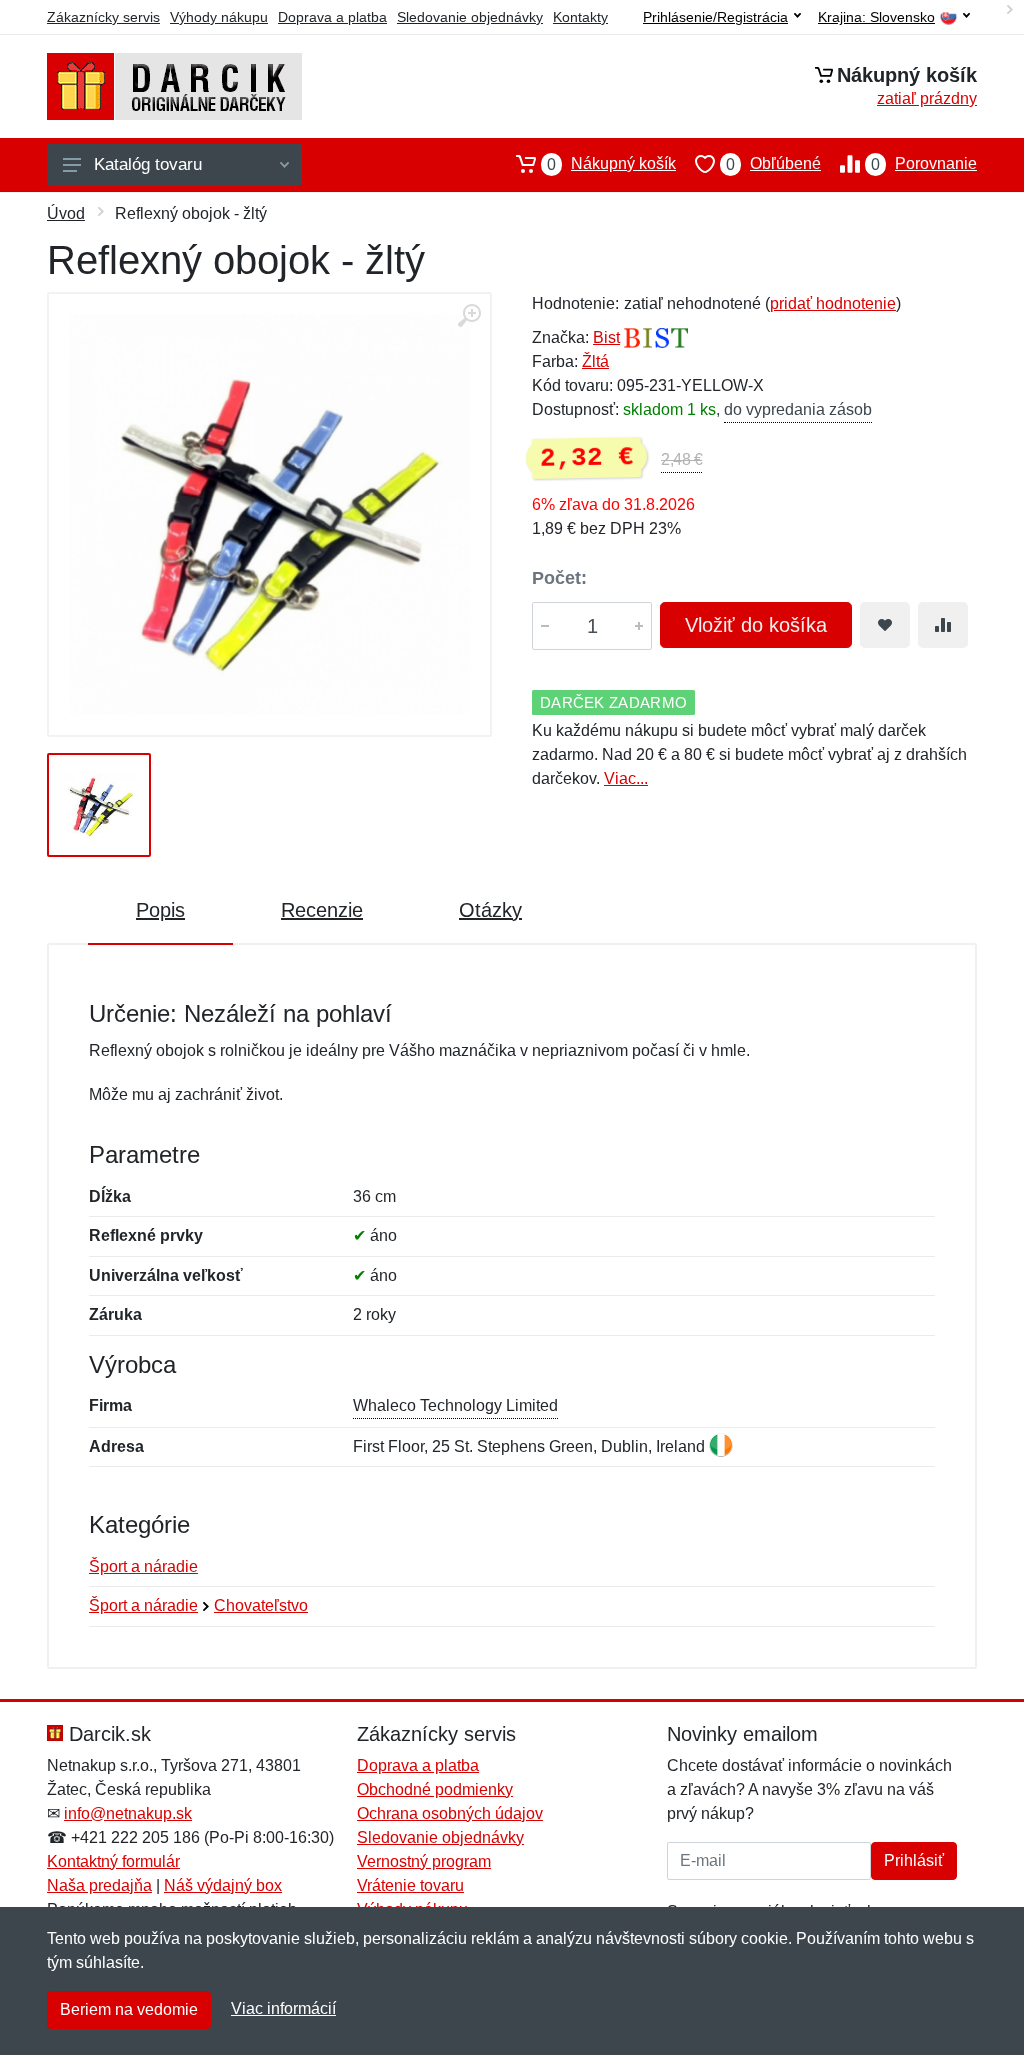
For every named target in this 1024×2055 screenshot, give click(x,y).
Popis (160, 910)
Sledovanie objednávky (470, 17)
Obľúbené (773, 164)
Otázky (490, 910)
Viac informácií (283, 2008)
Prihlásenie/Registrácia (715, 17)
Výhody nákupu (219, 17)
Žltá (595, 361)
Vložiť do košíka (756, 625)
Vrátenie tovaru (410, 1885)
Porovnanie (924, 164)
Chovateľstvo (261, 1605)
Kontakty (580, 17)
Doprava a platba (332, 17)
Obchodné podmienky (435, 1789)
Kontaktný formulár (113, 1861)
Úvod (66, 213)
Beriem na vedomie (129, 2009)
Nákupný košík (611, 164)
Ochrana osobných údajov (450, 1813)
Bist (606, 337)
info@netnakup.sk (128, 1813)
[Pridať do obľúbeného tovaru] (885, 625)
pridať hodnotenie (833, 303)
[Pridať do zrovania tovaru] (943, 625)
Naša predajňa (99, 1885)
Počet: (559, 578)
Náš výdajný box (223, 1885)
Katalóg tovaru (148, 164)
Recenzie (322, 910)
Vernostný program (424, 1861)
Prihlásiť (914, 1860)
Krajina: (876, 17)
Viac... (626, 778)
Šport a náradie (143, 1566)
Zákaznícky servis (103, 17)
